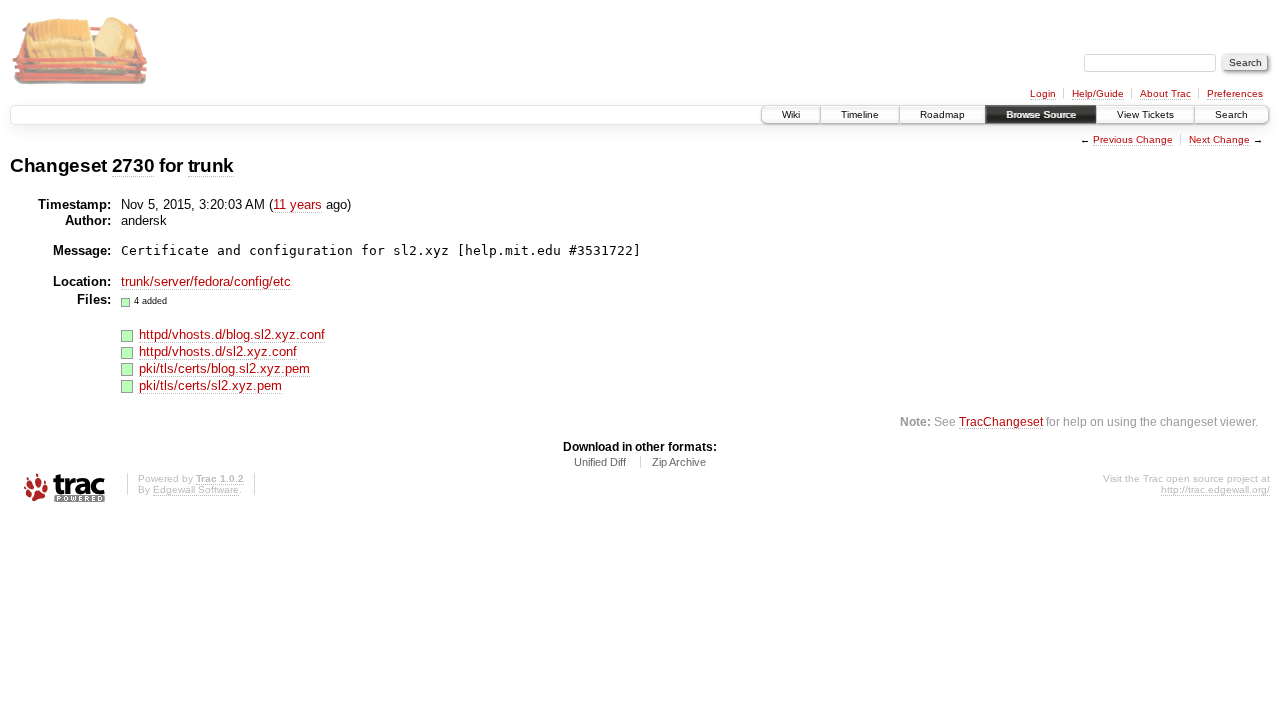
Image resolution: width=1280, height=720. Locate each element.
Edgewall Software (196, 489)
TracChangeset (1001, 421)
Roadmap (942, 114)
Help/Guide (1098, 93)
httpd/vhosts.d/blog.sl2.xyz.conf (232, 334)
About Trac (1165, 93)
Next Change (1219, 139)
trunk (211, 165)
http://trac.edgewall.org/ (1215, 489)
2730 (133, 165)
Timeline (860, 114)
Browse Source (1041, 114)
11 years (297, 204)
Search (1231, 114)
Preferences (1235, 93)
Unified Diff (600, 462)
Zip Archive (679, 462)
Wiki (791, 114)
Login (1043, 93)
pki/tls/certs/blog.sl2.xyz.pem (224, 368)
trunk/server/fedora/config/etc (206, 281)
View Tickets (1145, 114)
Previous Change (1133, 139)
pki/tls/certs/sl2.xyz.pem (210, 385)
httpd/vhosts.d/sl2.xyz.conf (218, 351)
